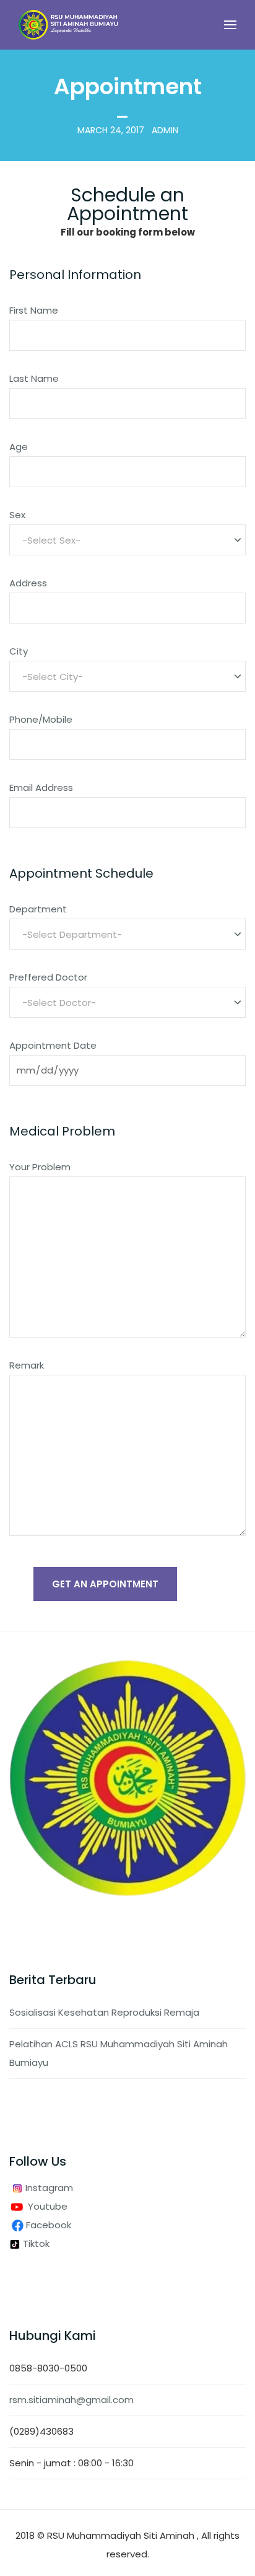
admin (165, 130)
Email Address (41, 787)
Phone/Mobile (41, 719)
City (19, 651)
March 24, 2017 (111, 130)
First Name (34, 310)
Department (38, 909)
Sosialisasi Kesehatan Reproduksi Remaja (104, 2012)
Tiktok (35, 2243)
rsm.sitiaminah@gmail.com (71, 2400)
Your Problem (40, 1167)
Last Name (34, 378)
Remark (27, 1365)
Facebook (50, 2225)
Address (28, 583)
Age (19, 447)
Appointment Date (53, 1045)
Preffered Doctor (48, 977)
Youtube (48, 2206)
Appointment (128, 86)
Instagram (48, 2188)
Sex (17, 515)
